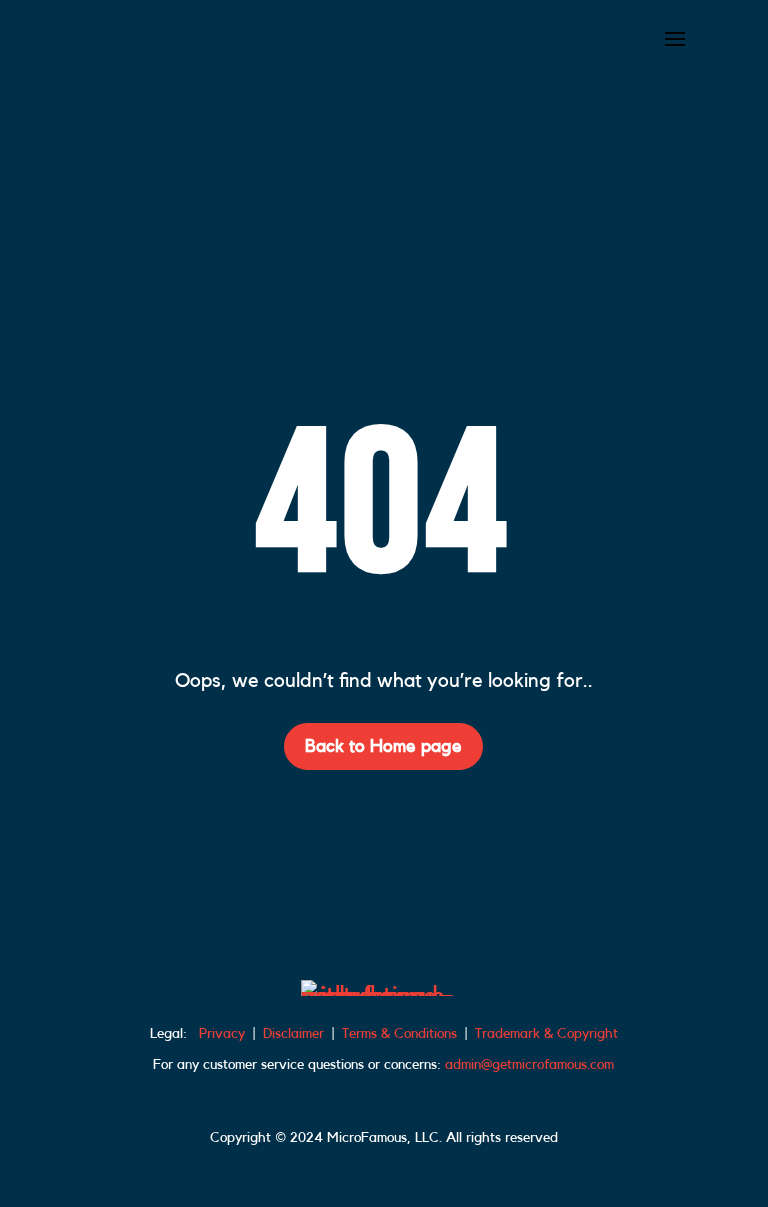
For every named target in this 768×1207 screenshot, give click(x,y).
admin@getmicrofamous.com (529, 1065)
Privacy (222, 1034)
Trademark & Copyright (546, 1034)
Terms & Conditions (399, 1034)
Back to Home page (383, 746)
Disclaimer (293, 1034)
